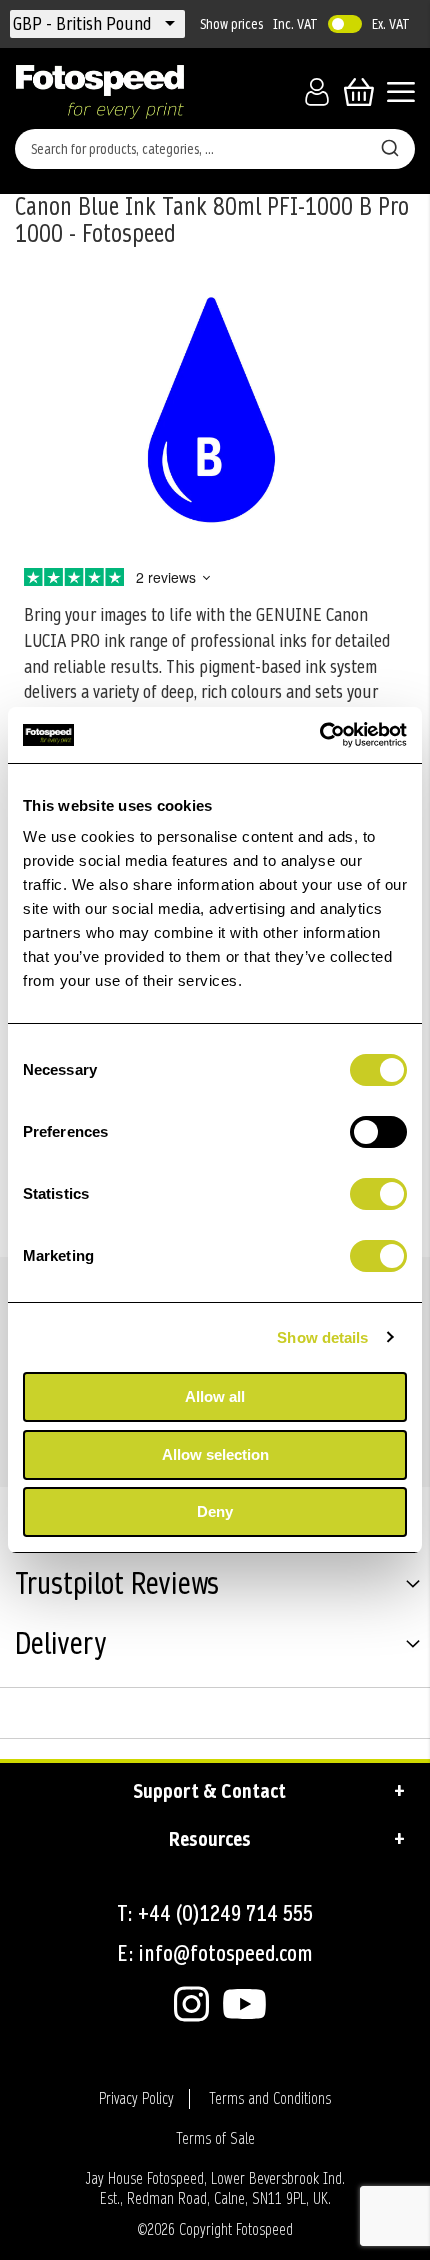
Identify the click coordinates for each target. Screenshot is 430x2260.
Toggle (345, 24)
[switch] (378, 1134)
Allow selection (215, 1454)
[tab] (215, 1587)
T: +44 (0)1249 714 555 (215, 1913)
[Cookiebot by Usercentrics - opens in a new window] (319, 735)
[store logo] (100, 92)
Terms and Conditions (270, 2099)
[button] (84, 24)
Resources (210, 1839)
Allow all (215, 1396)
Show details (322, 1337)
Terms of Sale (215, 2139)
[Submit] (390, 145)
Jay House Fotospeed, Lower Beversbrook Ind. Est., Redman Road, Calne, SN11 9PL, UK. (215, 2189)
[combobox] (215, 149)
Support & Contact (209, 1791)
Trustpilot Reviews (117, 1586)
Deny (215, 1511)
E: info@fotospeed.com (215, 1953)
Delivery (60, 1646)
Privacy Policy (136, 2099)
